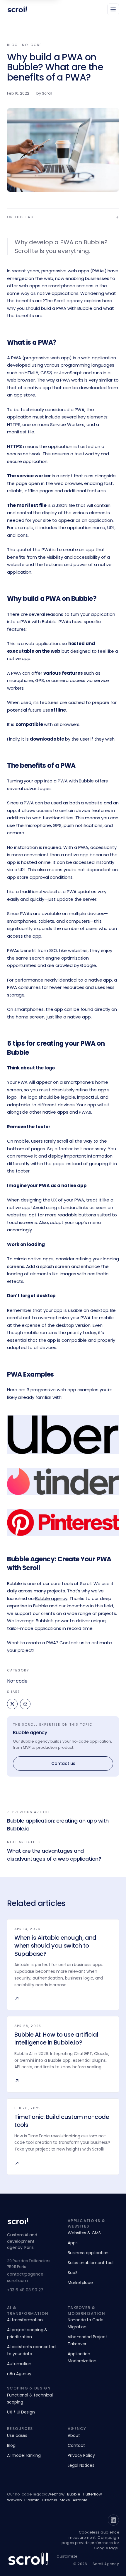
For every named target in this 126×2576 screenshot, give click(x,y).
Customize (67, 2556)
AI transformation (25, 2320)
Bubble (74, 2494)
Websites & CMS (84, 2233)
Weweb (15, 2500)
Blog (11, 2445)
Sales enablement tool (91, 2263)
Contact (76, 2445)
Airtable (80, 2500)
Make (65, 2500)
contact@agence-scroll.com (26, 2277)
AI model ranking (24, 2455)
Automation (19, 2364)
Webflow (56, 2494)
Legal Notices (81, 2465)
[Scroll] (17, 9)
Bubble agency (30, 1733)
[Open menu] (113, 9)
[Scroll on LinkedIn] (113, 2520)
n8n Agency (19, 2374)
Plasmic (32, 2500)
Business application (88, 2253)
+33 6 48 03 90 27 (25, 2290)
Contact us (63, 1763)
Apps (73, 2243)
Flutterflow (92, 2494)
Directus (50, 2500)
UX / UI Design (21, 2412)
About (74, 2435)
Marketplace (80, 2283)
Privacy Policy (81, 2455)
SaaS (73, 2273)
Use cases (17, 2435)
